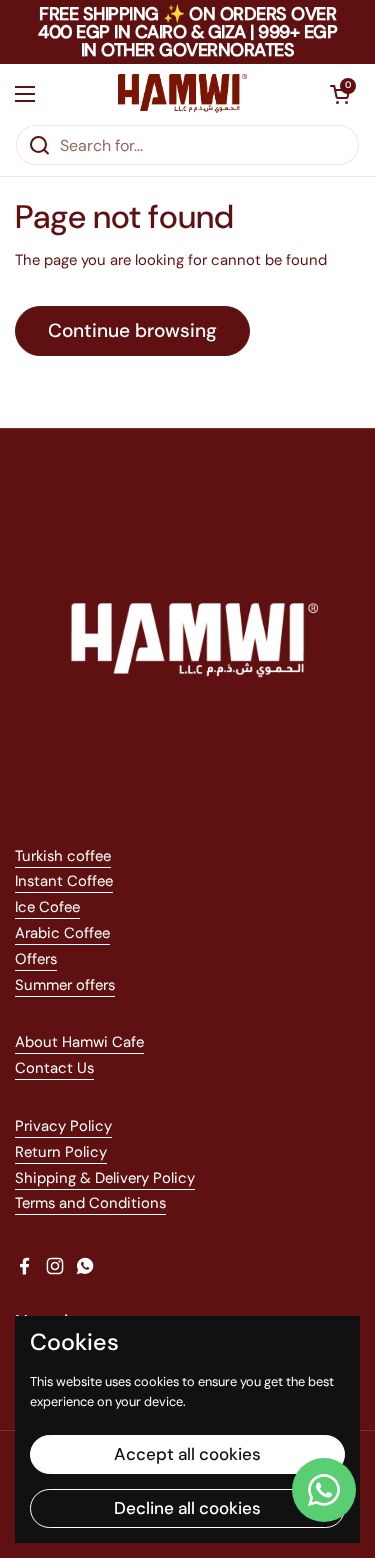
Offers (36, 959)
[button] (340, 94)
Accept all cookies (187, 1454)
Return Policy (61, 1152)
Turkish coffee (63, 856)
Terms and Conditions (90, 1203)
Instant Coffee (64, 881)
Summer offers (65, 985)
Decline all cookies (187, 1508)
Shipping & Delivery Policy (105, 1178)
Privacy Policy (63, 1126)
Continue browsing (132, 330)
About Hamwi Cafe (79, 1042)
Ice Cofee (47, 907)
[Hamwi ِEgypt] (182, 94)
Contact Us (54, 1068)
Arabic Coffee (62, 933)
